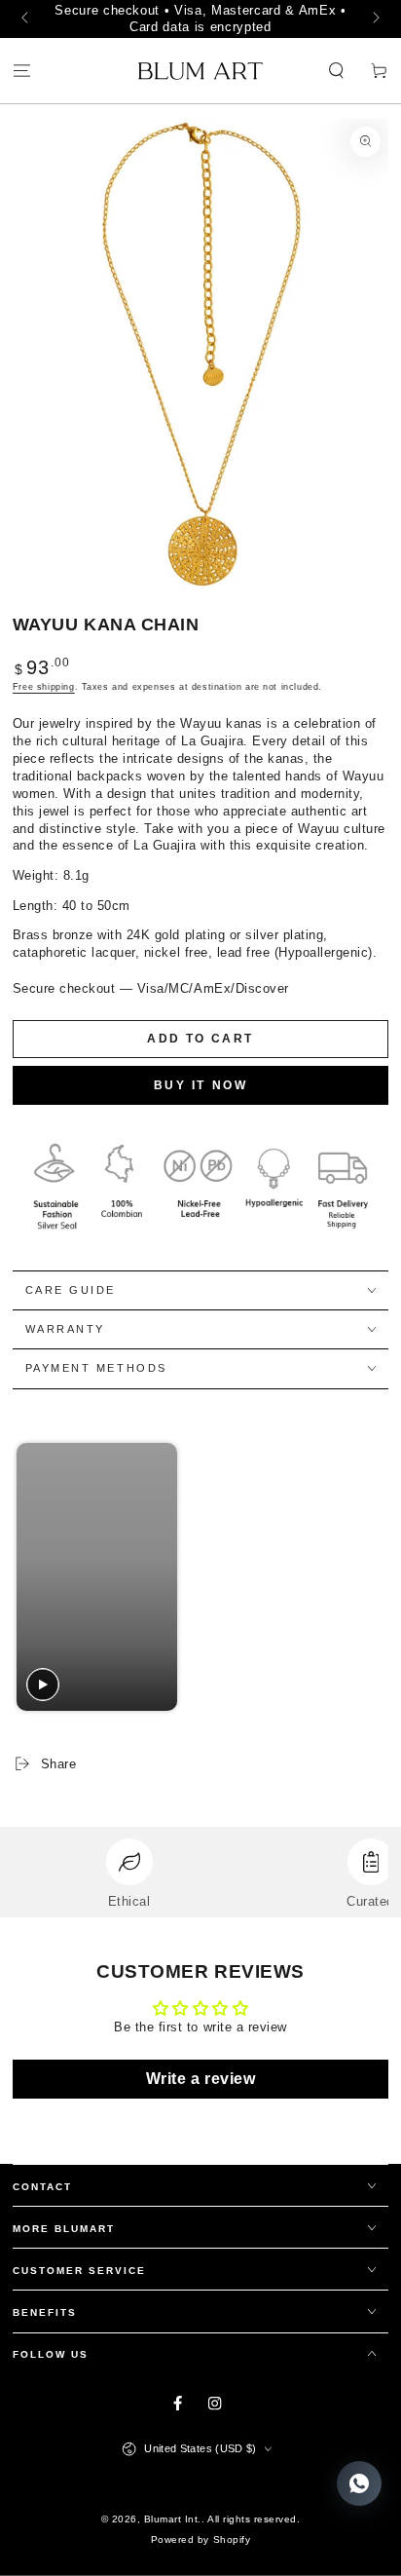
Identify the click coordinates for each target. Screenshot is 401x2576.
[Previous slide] (33, 1577)
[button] (337, 72)
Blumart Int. (173, 2519)
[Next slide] (365, 1577)
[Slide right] (374, 19)
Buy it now (201, 1085)
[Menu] (21, 72)
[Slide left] (27, 19)
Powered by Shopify (200, 2539)
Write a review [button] (200, 2079)
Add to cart (200, 1039)
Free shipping (44, 687)
